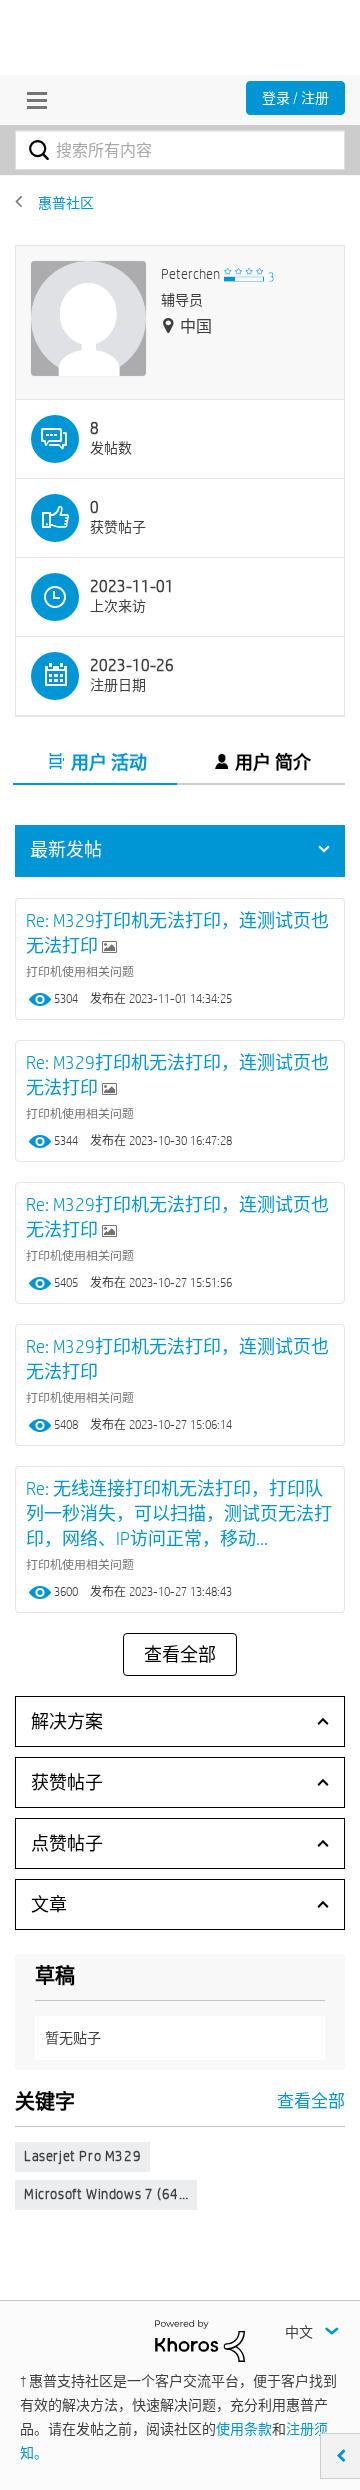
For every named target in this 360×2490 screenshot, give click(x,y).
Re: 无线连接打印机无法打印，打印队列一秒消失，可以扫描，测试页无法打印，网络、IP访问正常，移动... (179, 1513)
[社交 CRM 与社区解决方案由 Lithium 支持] (200, 2340)
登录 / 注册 (295, 98)
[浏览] (32, 100)
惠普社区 (66, 203)
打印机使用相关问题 (80, 971)
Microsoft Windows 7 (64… (106, 2194)
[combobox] (180, 150)
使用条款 (244, 2429)
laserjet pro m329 (82, 2156)
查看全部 (180, 1655)
